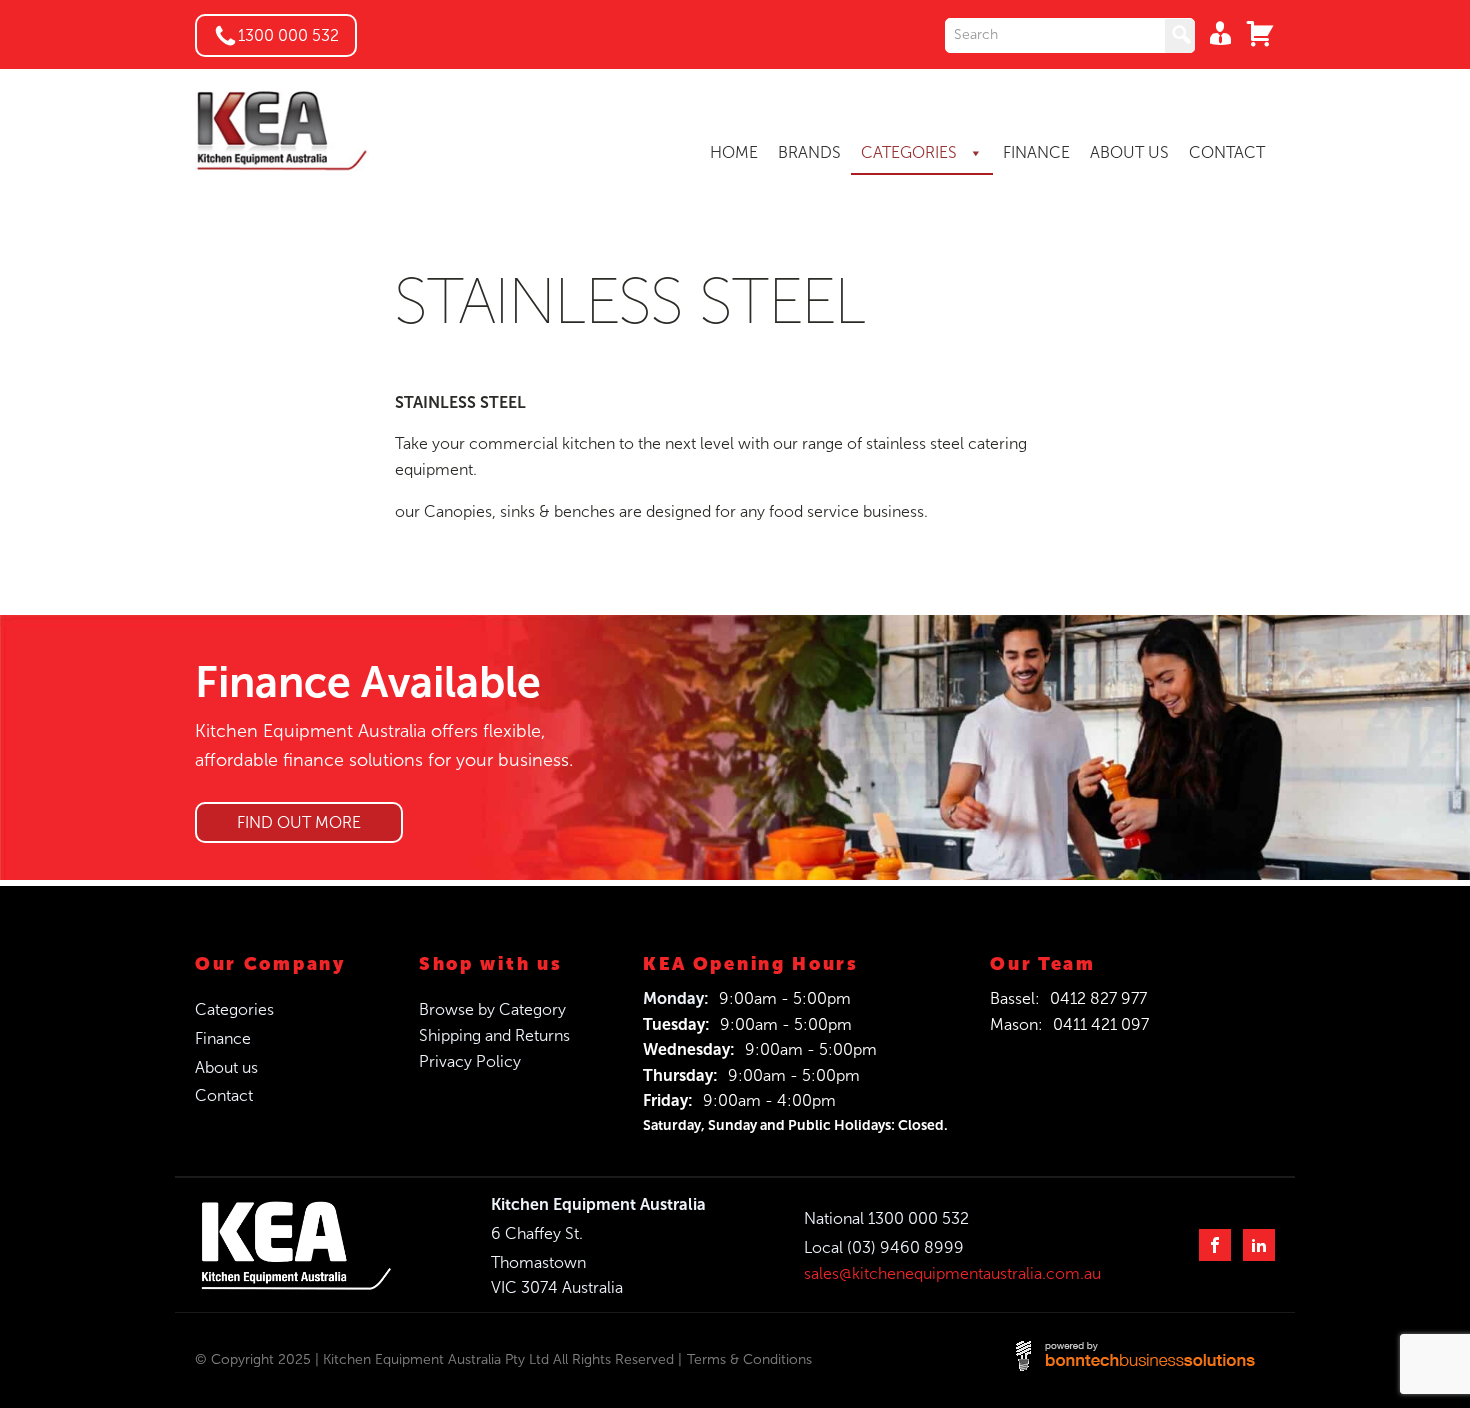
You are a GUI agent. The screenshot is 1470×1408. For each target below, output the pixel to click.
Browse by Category (492, 1009)
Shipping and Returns (494, 1035)
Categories (234, 1009)
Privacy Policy (470, 1061)
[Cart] (1255, 33)
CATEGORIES (911, 152)
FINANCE (1036, 152)
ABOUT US (1129, 152)
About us (226, 1067)
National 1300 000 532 (886, 1218)
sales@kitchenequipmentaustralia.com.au (952, 1273)
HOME (734, 152)
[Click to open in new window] (1070, 35)
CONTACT (1227, 152)
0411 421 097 (1101, 1024)
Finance (223, 1038)
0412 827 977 (1098, 998)
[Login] (1215, 33)
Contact (224, 1095)
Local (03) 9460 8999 (884, 1247)
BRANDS (809, 152)
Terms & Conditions (749, 1359)
